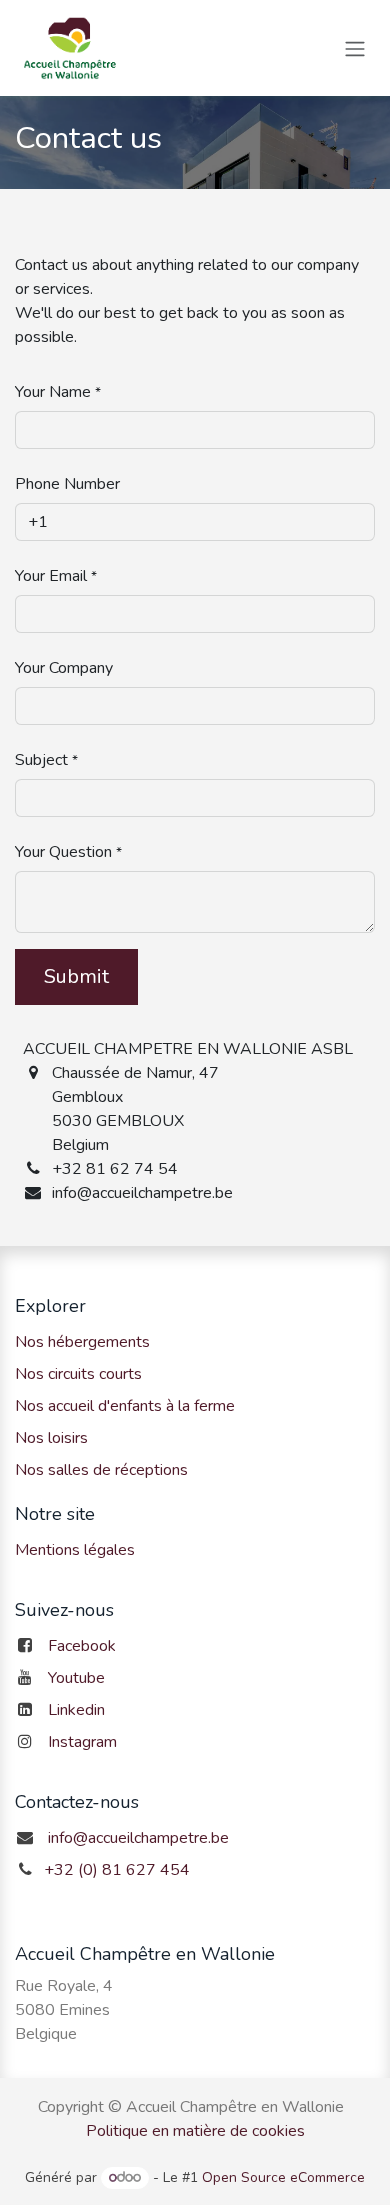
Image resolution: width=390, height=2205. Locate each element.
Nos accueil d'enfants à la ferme (125, 1406)
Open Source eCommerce (283, 2177)
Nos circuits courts (78, 1374)
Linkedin (76, 1710)
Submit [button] (76, 976)
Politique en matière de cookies (195, 2131)
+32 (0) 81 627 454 (117, 1870)
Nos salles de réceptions (101, 1470)
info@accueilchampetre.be (138, 1838)
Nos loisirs (51, 1438)
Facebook (82, 1646)
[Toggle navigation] (355, 47)
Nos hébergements (82, 1342)
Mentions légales (75, 1550)
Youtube (76, 1678)
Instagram (82, 1742)
